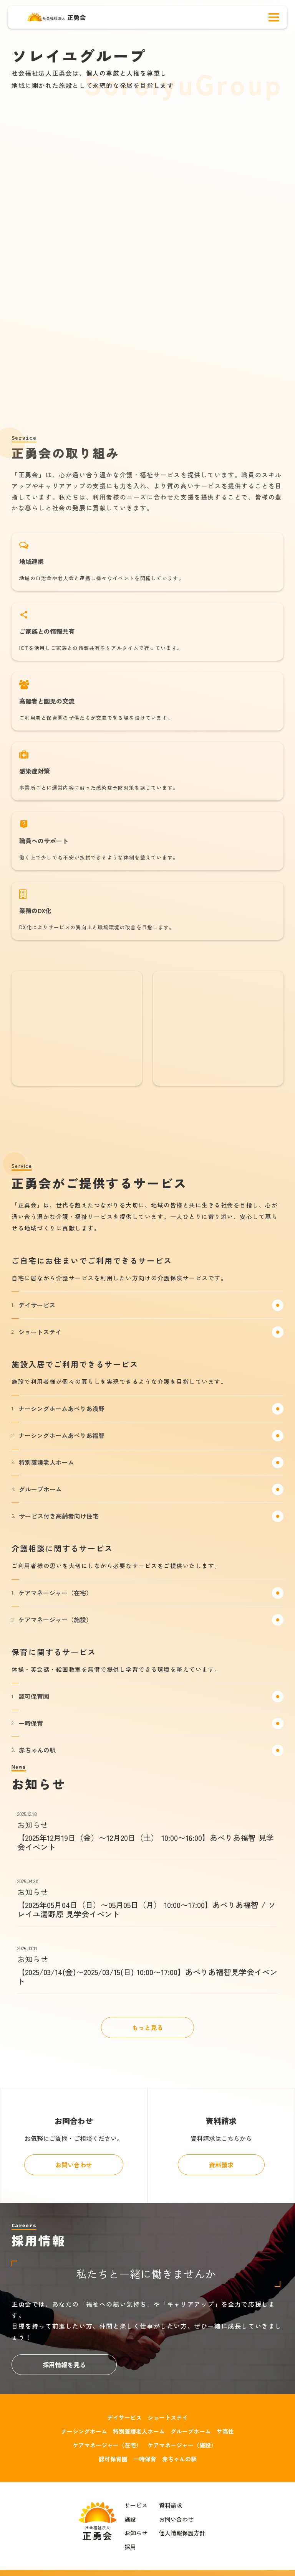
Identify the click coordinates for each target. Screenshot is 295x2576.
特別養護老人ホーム (139, 2431)
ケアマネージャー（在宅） (107, 2445)
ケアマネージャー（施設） (182, 2445)
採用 (130, 2547)
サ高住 (225, 2431)
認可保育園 (113, 2459)
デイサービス (124, 2417)
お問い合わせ (176, 2519)
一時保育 (145, 2459)
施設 (130, 2519)
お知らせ (136, 2533)
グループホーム (191, 2431)
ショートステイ (168, 2417)
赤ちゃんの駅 (179, 2459)
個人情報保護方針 (182, 2533)
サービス (136, 2505)
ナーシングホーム (84, 2431)
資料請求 (171, 2505)
